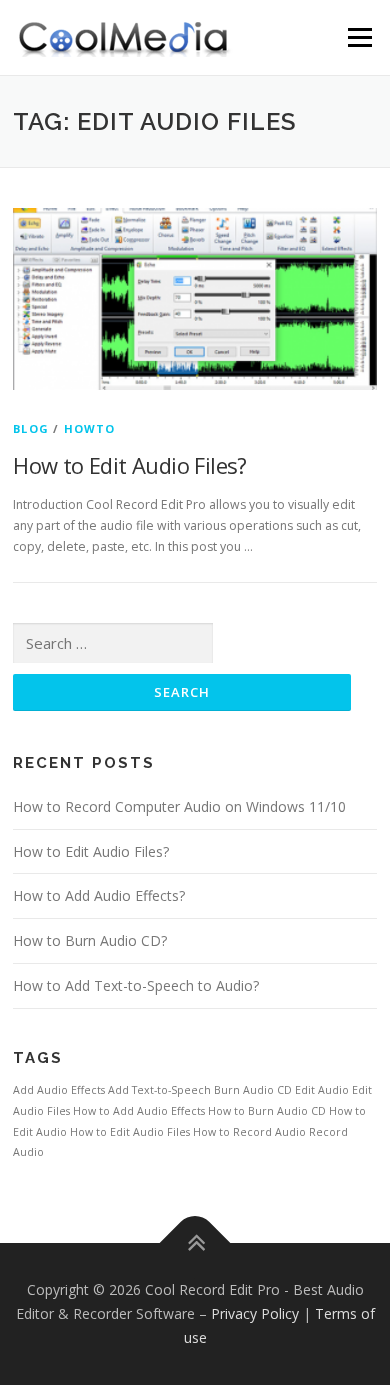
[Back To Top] (195, 1243)
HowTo (90, 428)
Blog (31, 428)
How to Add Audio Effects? (99, 895)
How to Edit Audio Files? (130, 465)
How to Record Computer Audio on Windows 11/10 (179, 806)
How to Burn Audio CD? (90, 940)
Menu (358, 37)
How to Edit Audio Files (130, 1132)
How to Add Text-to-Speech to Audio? (136, 985)
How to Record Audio (249, 1132)
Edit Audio (322, 1090)
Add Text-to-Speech (159, 1090)
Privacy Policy (255, 1313)
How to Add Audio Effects (139, 1111)
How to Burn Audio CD (267, 1111)
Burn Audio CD (253, 1090)
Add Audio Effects (59, 1090)
